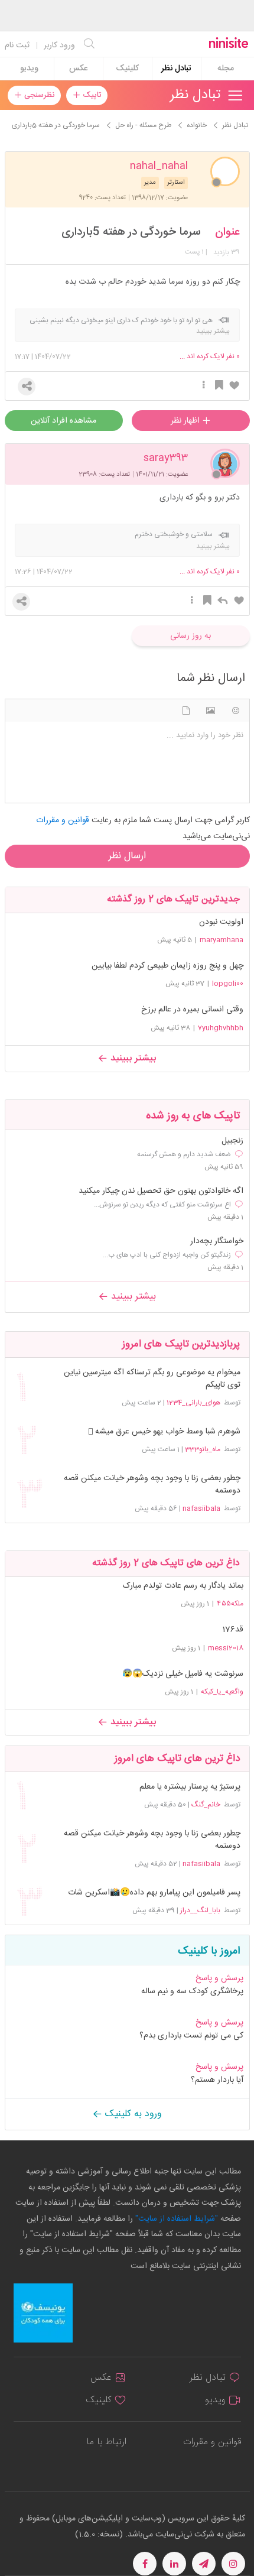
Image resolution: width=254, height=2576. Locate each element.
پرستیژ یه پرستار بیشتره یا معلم (190, 1787)
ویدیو (29, 69)
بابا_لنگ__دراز (200, 1910)
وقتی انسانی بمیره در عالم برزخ (192, 1010)
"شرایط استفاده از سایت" (175, 2219)
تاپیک (91, 95)
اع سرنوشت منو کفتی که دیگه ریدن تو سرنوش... (162, 1205)
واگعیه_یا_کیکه (222, 1692)
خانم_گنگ (206, 1805)
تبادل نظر (176, 69)
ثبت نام (17, 46)
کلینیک (127, 69)
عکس (78, 69)
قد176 (233, 1630)
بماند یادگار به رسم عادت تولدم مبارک (183, 1586)
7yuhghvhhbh (221, 1028)
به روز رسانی (190, 636)
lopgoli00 (228, 984)
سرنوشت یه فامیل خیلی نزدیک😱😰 (183, 1674)
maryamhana (222, 940)
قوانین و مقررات (212, 2442)
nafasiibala (201, 1508)
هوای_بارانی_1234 (193, 1403)
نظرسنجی (38, 95)
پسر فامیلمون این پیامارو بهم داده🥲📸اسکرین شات (154, 1893)
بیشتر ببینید (132, 1058)
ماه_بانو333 (203, 1449)
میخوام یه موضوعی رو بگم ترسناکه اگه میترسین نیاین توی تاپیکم (152, 1379)
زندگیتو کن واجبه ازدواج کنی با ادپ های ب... (167, 1255)
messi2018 (226, 1648)
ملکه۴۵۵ (230, 1604)
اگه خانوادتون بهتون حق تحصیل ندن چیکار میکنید (161, 1191)
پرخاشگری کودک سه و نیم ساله (192, 1991)
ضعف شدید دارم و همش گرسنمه (184, 1154)
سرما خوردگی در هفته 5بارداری (131, 232)
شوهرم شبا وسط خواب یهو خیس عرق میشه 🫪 (164, 1432)
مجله (226, 69)
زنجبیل (232, 1141)
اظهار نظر (186, 421)
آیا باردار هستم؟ (217, 2080)
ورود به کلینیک (132, 2114)
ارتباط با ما (106, 2442)
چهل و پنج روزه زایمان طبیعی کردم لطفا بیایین (167, 966)
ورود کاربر (59, 46)
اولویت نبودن (221, 922)
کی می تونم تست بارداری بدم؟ (191, 2036)
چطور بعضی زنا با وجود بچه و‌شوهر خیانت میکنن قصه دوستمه (152, 1485)
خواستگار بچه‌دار (217, 1242)
